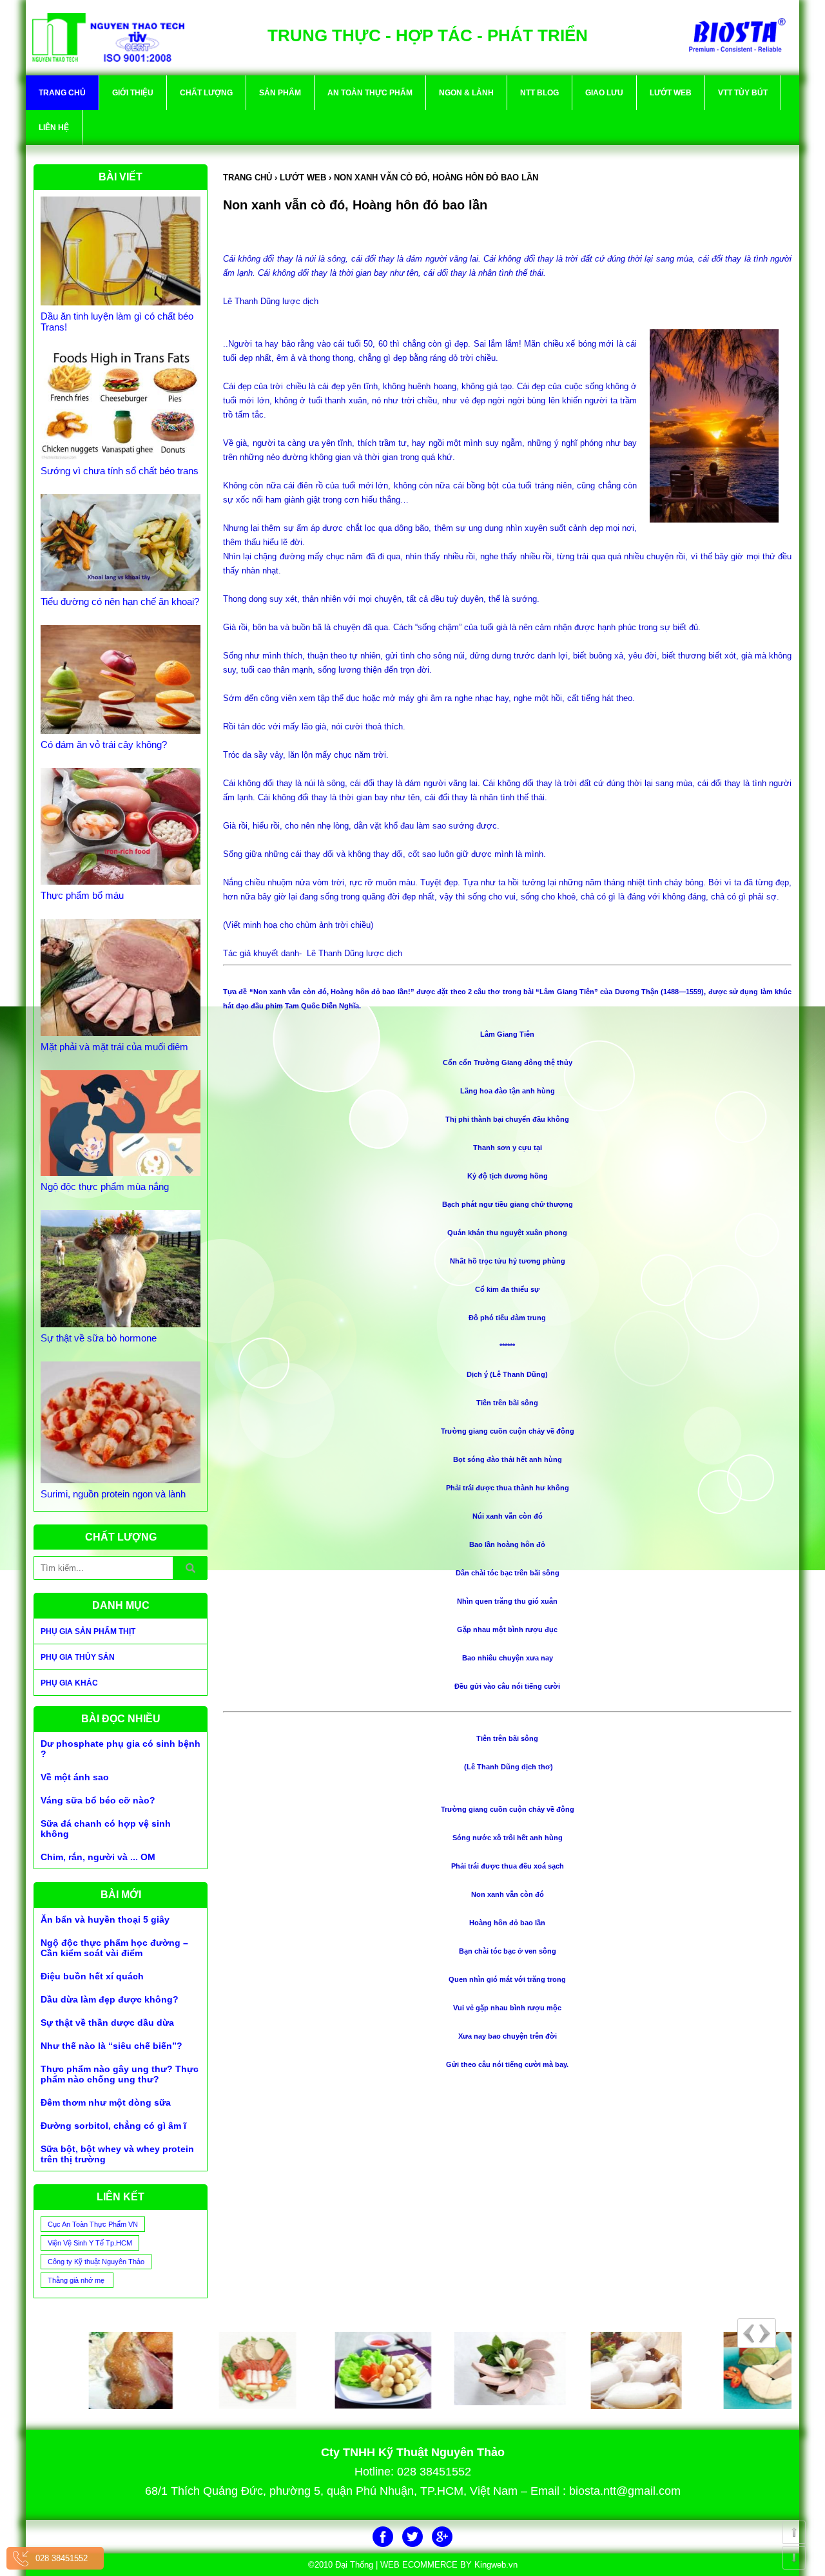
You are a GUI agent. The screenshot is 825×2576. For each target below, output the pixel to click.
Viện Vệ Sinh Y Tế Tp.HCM (90, 2243)
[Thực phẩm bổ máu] (121, 827)
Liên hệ (54, 128)
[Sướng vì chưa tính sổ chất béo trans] (121, 405)
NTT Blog (539, 93)
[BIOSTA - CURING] (97, 2370)
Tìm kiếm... (190, 1568)
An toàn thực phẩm (370, 93)
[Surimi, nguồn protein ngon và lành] (121, 1423)
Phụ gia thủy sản (78, 1657)
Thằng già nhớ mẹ (77, 2280)
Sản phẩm (280, 93)
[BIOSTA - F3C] (349, 2370)
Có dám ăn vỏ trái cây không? (104, 745)
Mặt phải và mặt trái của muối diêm (114, 1047)
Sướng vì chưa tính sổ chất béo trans (120, 471)
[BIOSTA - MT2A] (475, 2369)
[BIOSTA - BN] (223, 2370)
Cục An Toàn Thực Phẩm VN (93, 2224)
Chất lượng (206, 93)
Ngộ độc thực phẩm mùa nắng (105, 1187)
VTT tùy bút (743, 93)
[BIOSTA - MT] (728, 2370)
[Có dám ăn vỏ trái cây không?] (121, 679)
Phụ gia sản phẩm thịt (88, 1631)
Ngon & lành (466, 93)
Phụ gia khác (69, 1683)
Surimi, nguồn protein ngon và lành (113, 1494)
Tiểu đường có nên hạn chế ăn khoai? (120, 601)
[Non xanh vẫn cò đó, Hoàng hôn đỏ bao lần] (108, 36)
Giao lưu (604, 93)
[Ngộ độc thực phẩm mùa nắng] (121, 1123)
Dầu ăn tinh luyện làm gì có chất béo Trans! (117, 322)
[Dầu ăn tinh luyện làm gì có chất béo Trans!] (121, 251)
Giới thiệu (133, 93)
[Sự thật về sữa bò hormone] (121, 1269)
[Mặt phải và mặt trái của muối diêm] (121, 977)
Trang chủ (62, 93)
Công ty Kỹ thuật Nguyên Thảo (96, 2262)
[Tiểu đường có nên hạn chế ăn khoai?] (121, 543)
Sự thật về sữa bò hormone (99, 1338)
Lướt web (671, 93)
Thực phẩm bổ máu (82, 895)
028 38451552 (62, 2558)
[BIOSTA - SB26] (601, 2370)
